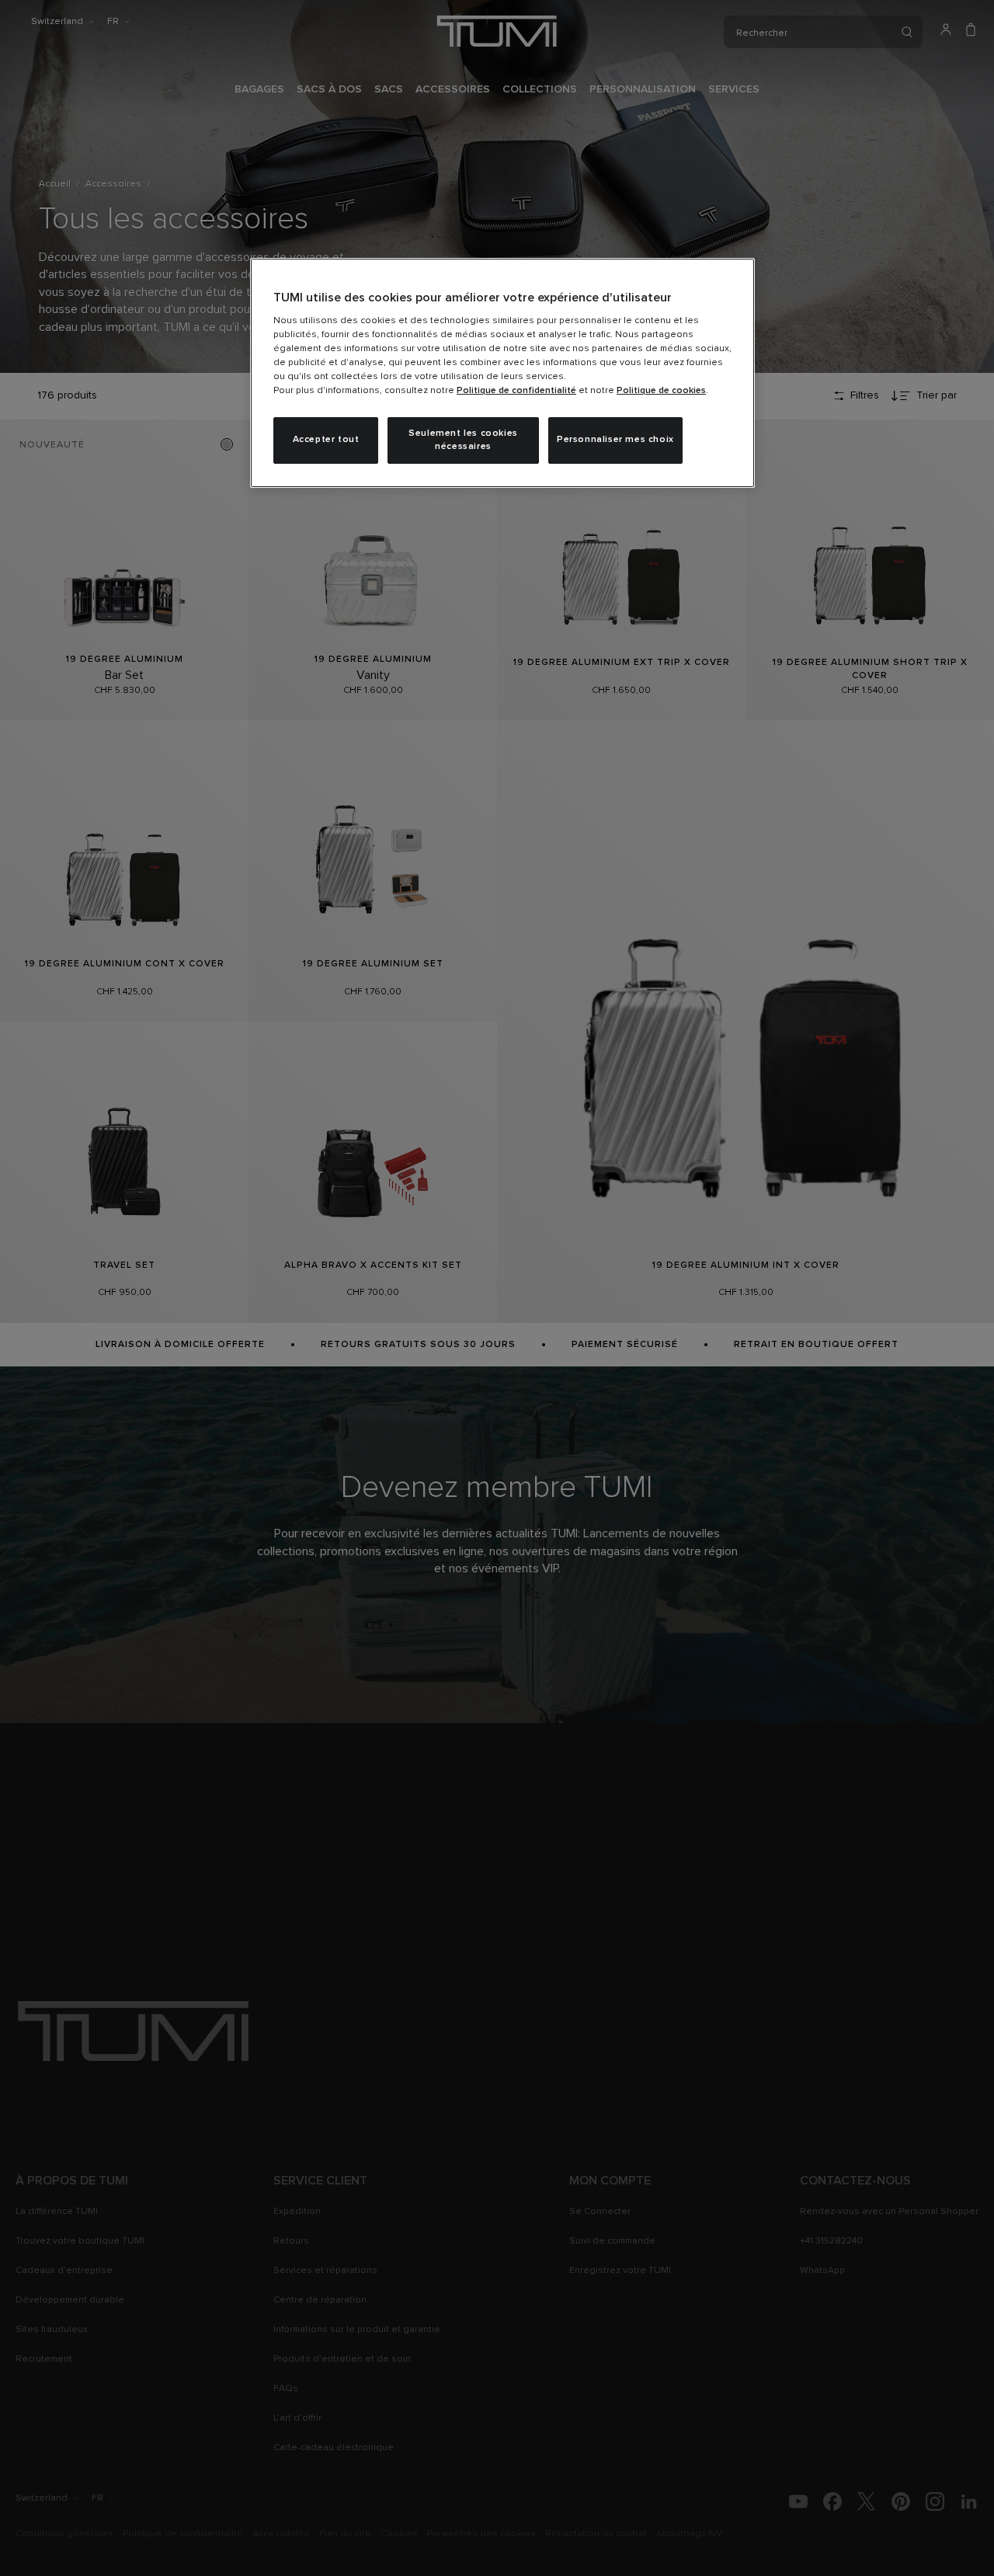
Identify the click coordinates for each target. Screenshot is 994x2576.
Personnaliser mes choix (615, 440)
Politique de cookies (661, 391)
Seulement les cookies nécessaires (463, 440)
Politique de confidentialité (516, 391)
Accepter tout (326, 440)
